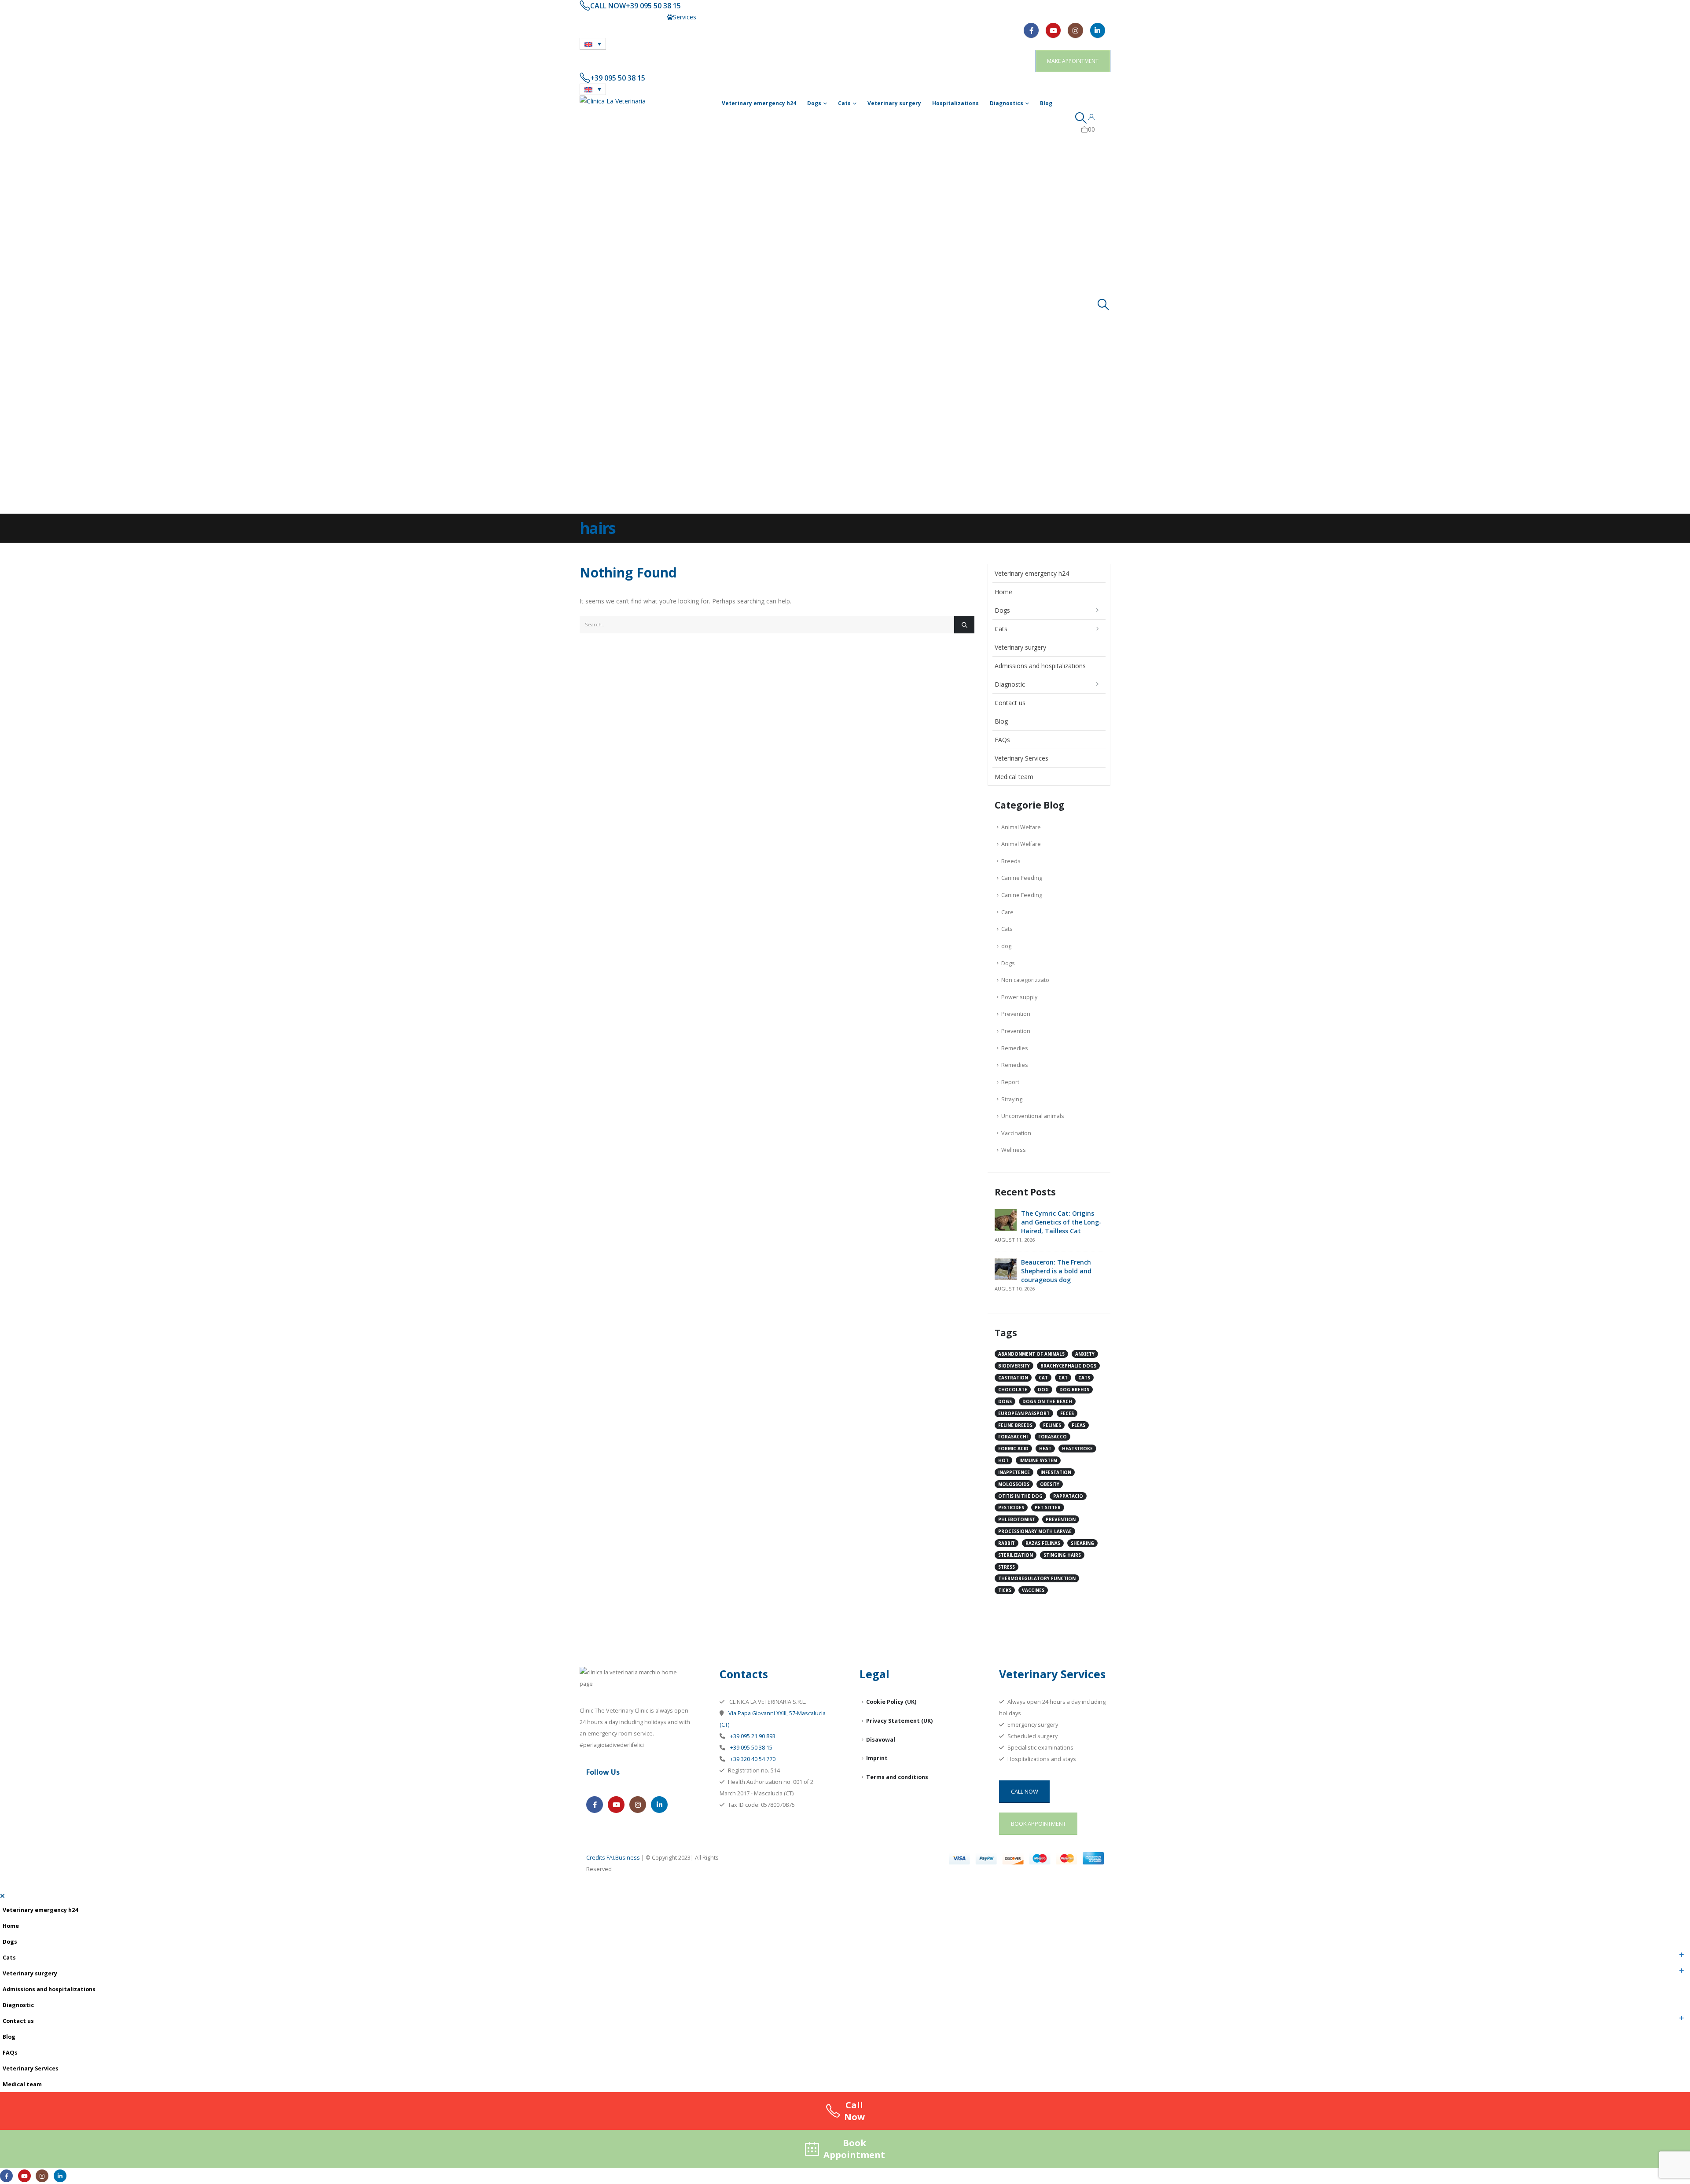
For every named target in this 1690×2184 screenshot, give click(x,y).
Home (1003, 592)
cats (1084, 1378)
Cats (844, 103)
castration (1013, 1378)
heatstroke (1077, 1449)
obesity (1050, 1484)
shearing (1082, 1543)
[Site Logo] (613, 101)
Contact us (601, 17)
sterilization (1016, 1555)
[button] (1081, 118)
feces (1067, 1413)
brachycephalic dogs (1068, 1366)
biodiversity (1014, 1366)
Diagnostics (1007, 103)
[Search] (964, 625)
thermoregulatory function (1037, 1578)
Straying (1012, 1099)
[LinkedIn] (1098, 30)
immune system (1038, 1460)
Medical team (646, 17)
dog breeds (1074, 1390)
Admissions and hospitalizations (1040, 666)
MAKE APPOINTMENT (1073, 61)
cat (1043, 1378)
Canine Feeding (1022, 878)
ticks (1005, 1590)
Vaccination (1016, 1133)
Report (1010, 1082)
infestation (1056, 1472)
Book (854, 2149)
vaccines (1033, 1590)
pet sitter (1048, 1507)
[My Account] (1092, 117)
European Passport (1024, 1413)
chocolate (1013, 1390)
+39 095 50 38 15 (751, 1748)
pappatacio (1068, 1496)
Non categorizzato (1025, 980)
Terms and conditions (897, 1777)
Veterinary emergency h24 (759, 103)
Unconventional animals (1033, 1116)
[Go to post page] (1006, 1219)
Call (854, 2111)
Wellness (1014, 1150)
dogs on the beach (1047, 1401)
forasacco (1053, 1437)
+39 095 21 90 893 (752, 1736)
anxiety (1085, 1354)
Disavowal (881, 1740)
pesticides (1011, 1507)
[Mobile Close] (2, 1896)
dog (1006, 946)
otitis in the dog (1020, 1496)
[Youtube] (1053, 30)
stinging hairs (1062, 1555)
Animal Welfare (1021, 827)
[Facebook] (1031, 30)
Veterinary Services (1021, 758)
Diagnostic (1010, 684)
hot (1003, 1460)
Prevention (1016, 1014)
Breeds (1011, 861)
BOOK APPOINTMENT (1038, 1824)
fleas (1078, 1425)
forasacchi (1013, 1437)
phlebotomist (1017, 1519)
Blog (1046, 103)
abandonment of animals (1031, 1354)
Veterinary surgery (894, 103)
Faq (707, 17)
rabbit (1007, 1543)
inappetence (1014, 1472)
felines (1052, 1425)
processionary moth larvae (1035, 1531)
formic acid (1013, 1449)
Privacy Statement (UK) (899, 1721)
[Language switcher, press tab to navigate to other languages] (593, 44)
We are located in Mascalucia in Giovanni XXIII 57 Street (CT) (774, 6)
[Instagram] (1075, 30)
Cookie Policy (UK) (891, 1702)
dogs (1005, 1401)
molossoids (1014, 1484)
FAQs (1002, 740)
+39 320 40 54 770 (752, 1759)
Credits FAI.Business (613, 1858)
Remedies (1015, 1048)
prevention (1061, 1519)
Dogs (814, 103)
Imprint (877, 1758)
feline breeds (1015, 1425)
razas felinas (1043, 1543)
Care (1007, 912)
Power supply (1019, 997)
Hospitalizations (955, 103)
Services (685, 17)
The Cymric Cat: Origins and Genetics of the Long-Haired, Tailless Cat (1061, 1222)
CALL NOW (1025, 1791)
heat (1045, 1449)
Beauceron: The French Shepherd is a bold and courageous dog (1056, 1271)
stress (1007, 1567)
